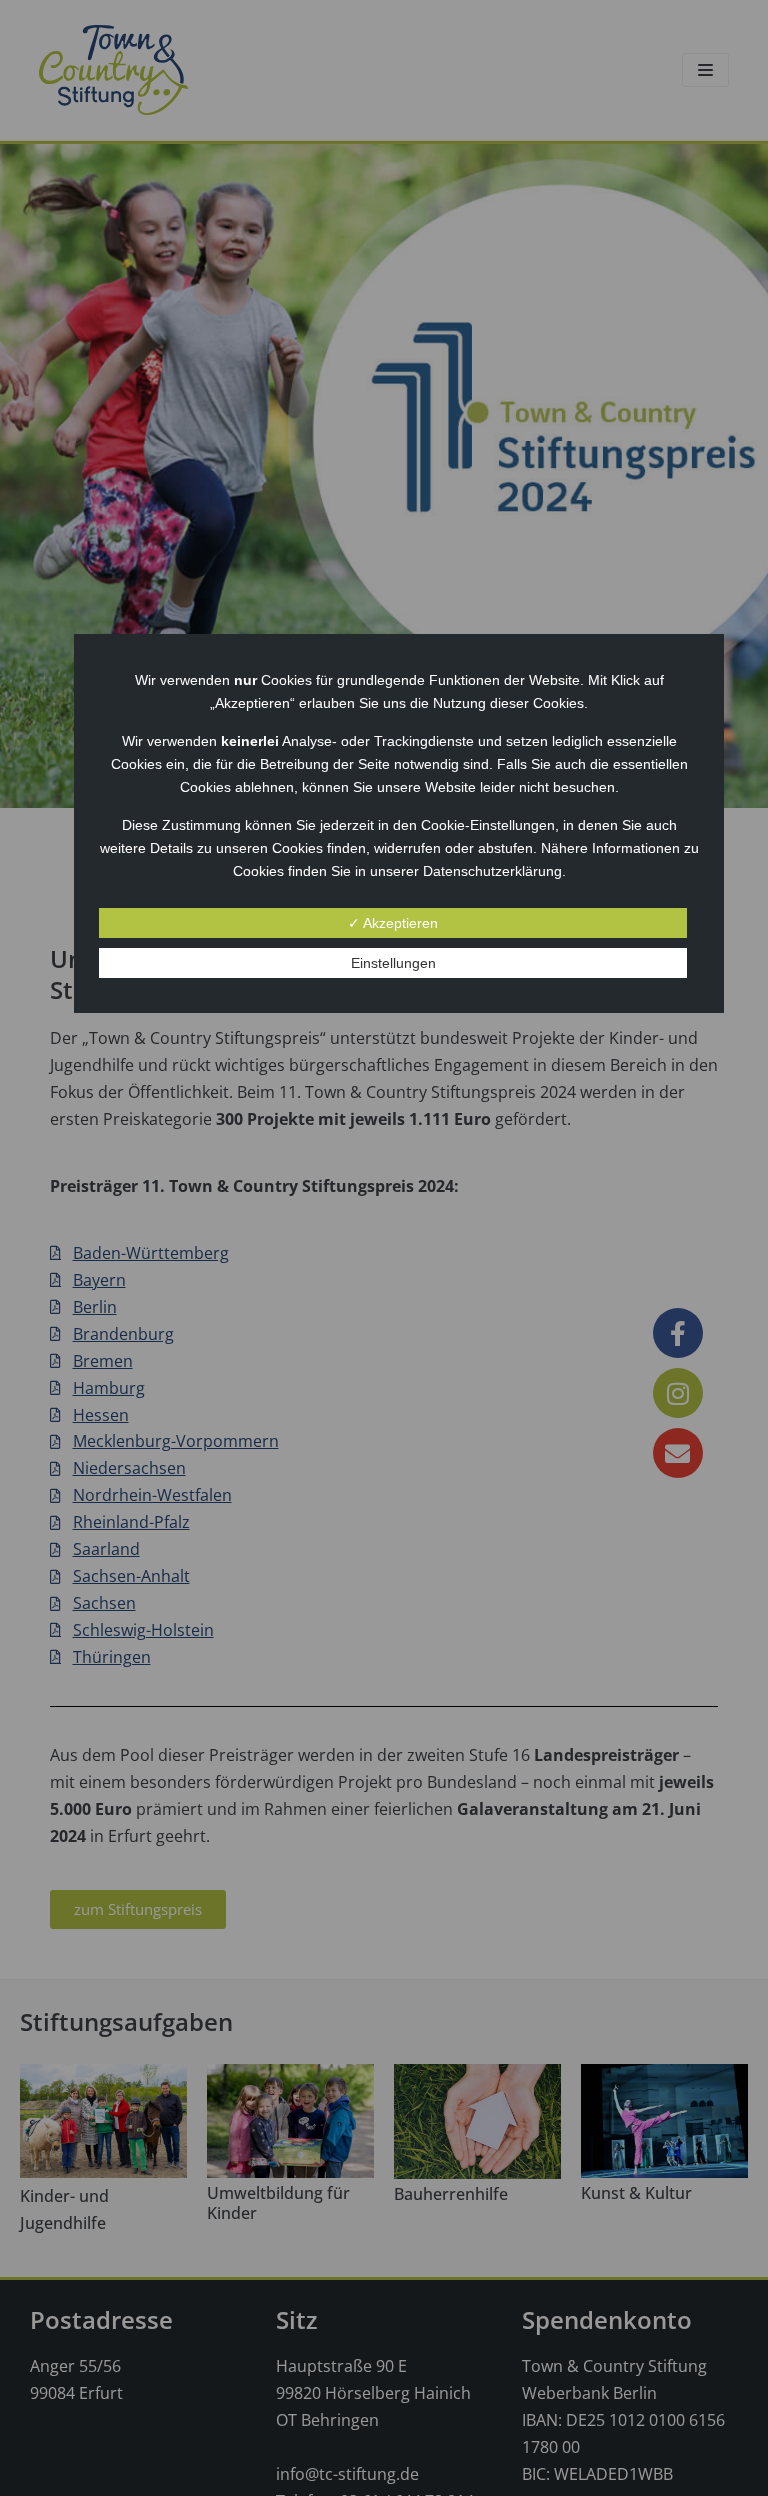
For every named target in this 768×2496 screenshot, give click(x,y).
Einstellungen (393, 963)
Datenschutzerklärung (492, 871)
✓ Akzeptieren (393, 923)
